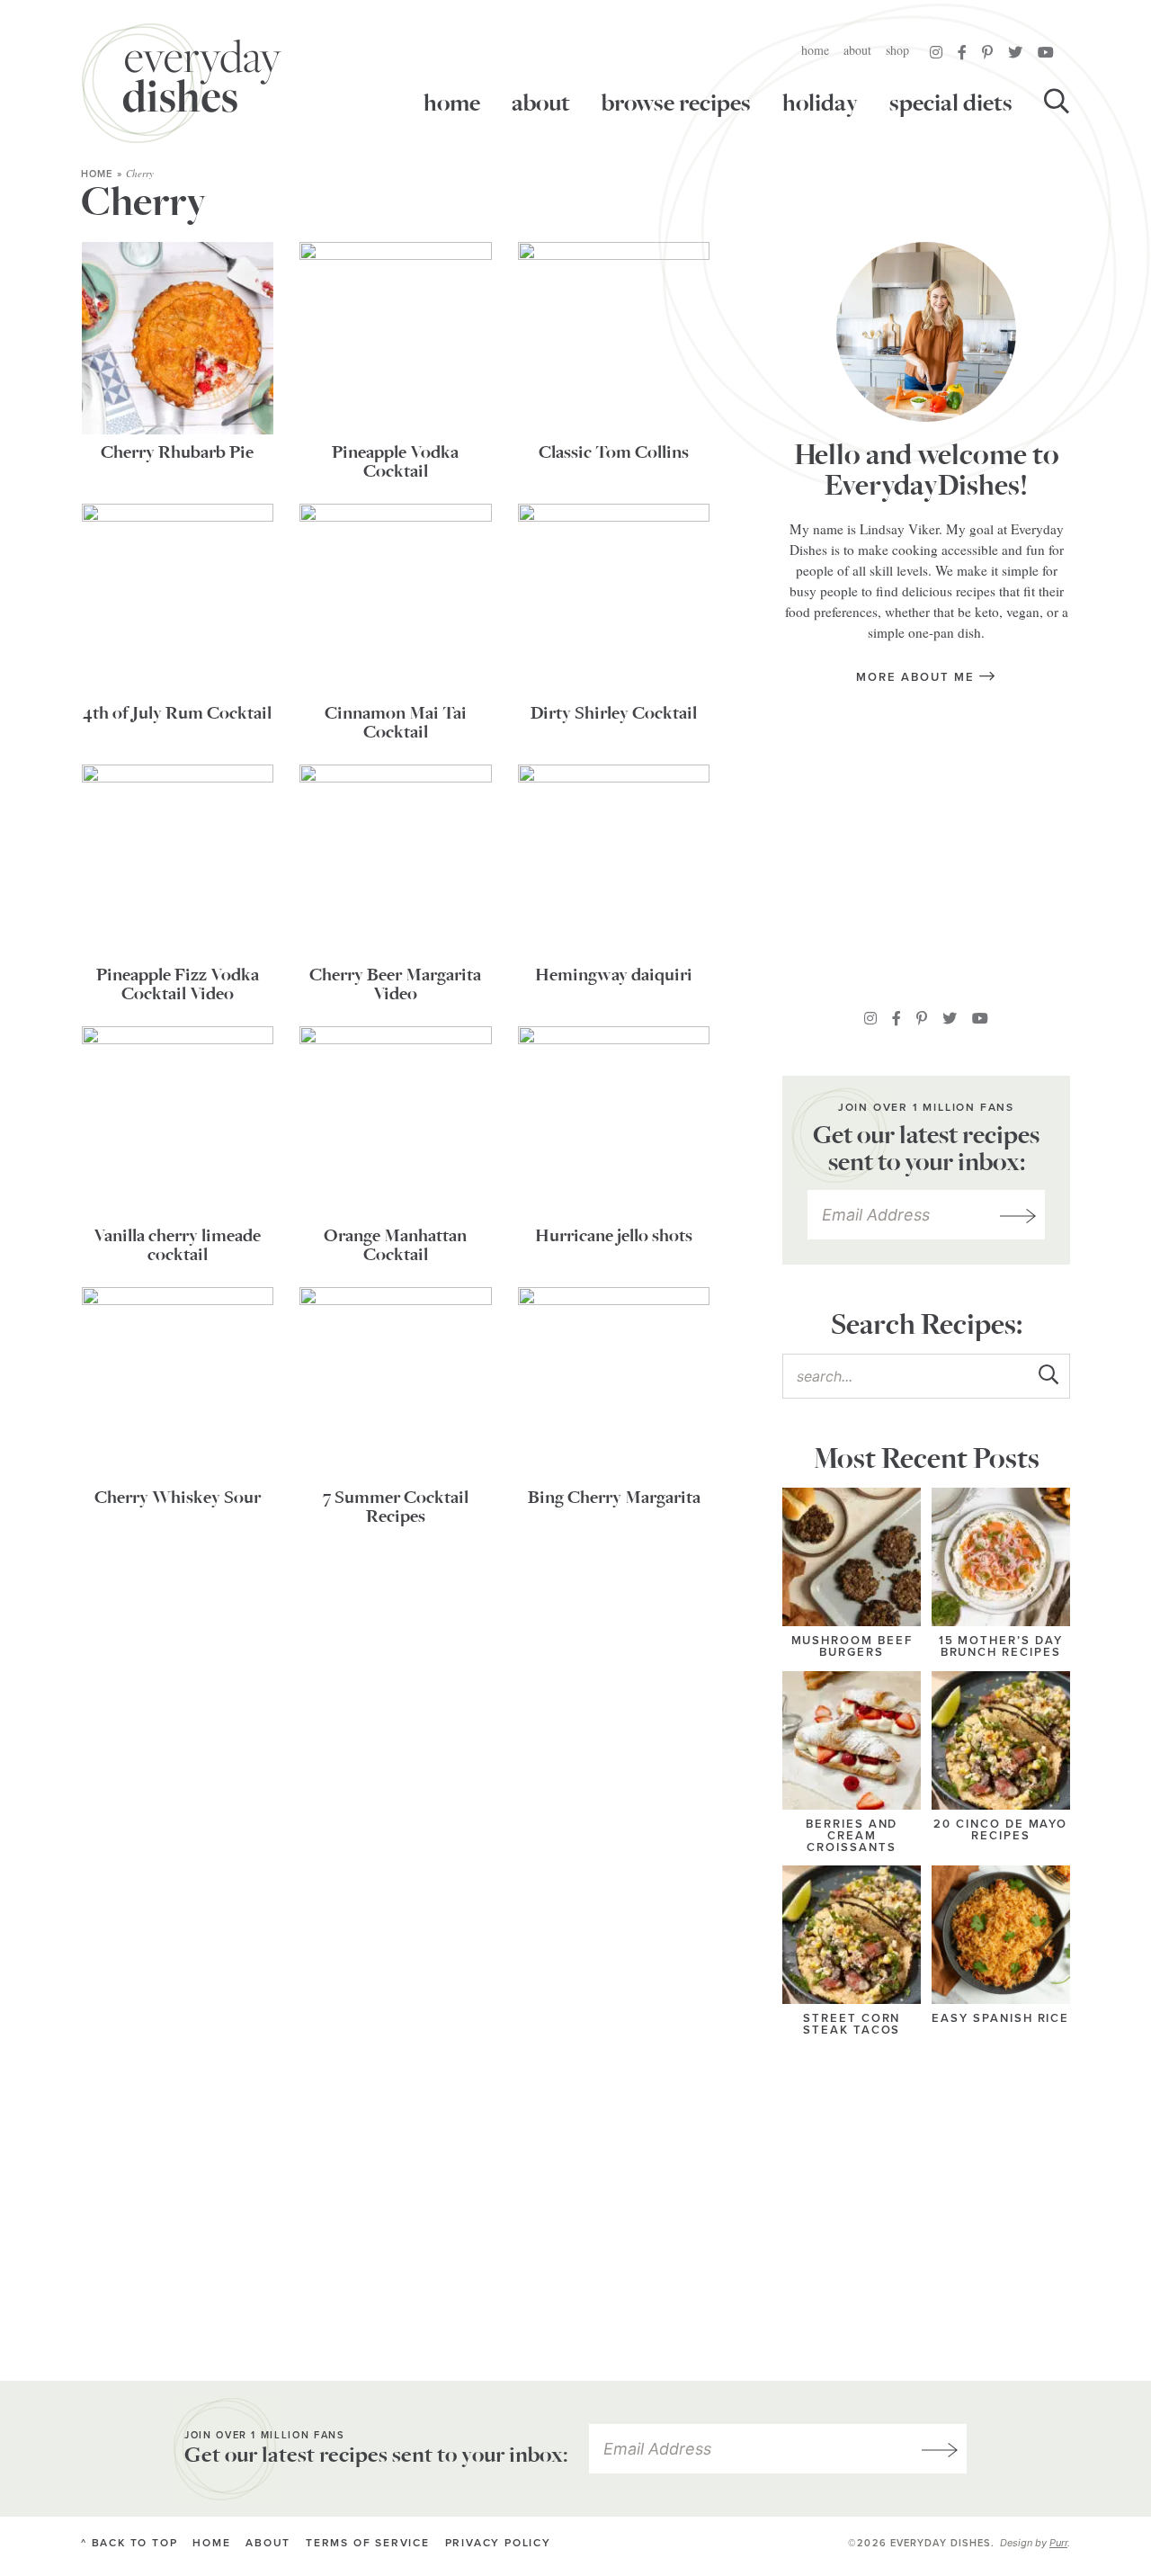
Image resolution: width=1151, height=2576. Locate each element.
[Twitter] (1015, 52)
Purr (1058, 2543)
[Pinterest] (987, 52)
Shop (897, 50)
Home (815, 50)
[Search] (1057, 103)
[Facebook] (962, 52)
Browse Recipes (676, 103)
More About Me (917, 677)
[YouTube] (1046, 52)
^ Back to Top (129, 2543)
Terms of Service (368, 2543)
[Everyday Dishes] (182, 83)
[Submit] (1048, 1375)
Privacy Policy (498, 2543)
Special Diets (951, 103)
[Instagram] (936, 52)
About (857, 50)
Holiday (820, 103)
